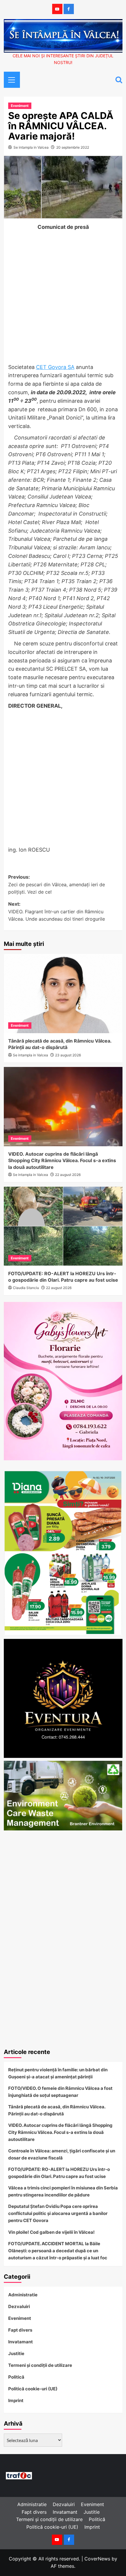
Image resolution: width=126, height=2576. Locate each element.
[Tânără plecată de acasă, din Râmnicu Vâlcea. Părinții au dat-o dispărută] (63, 994)
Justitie (16, 2353)
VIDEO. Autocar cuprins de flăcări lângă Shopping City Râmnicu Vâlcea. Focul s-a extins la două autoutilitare (62, 1161)
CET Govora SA (55, 367)
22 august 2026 (68, 1175)
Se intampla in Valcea (31, 147)
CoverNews (97, 2559)
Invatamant (21, 2342)
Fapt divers (20, 2330)
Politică (16, 2377)
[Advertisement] (63, 298)
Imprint (16, 2400)
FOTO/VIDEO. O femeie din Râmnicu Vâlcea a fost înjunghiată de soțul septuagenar (60, 2092)
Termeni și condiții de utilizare (40, 2365)
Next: (57, 911)
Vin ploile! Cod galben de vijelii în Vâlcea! (51, 2232)
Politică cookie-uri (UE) (33, 2389)
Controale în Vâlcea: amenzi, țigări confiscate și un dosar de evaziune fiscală (62, 2154)
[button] (10, 79)
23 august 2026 (68, 1055)
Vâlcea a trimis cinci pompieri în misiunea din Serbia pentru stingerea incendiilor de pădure (63, 2191)
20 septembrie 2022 (73, 147)
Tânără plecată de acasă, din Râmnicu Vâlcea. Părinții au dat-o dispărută (57, 2110)
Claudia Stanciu (26, 1288)
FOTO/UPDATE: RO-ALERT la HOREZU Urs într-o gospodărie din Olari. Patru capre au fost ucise (59, 2173)
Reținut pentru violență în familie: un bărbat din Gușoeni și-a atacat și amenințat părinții (58, 2073)
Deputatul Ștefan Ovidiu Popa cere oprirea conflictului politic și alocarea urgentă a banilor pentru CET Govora (58, 2213)
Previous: (57, 884)
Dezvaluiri (19, 2306)
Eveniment (20, 106)
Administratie (23, 2295)
